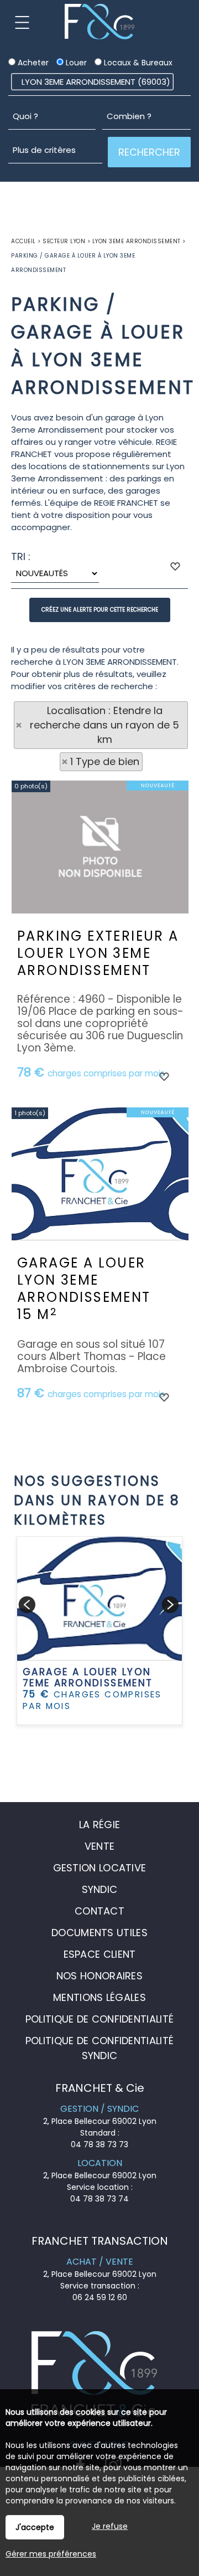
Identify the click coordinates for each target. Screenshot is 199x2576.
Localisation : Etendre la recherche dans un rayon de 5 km (104, 725)
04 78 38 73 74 (99, 2199)
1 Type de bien (105, 761)
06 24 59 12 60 (100, 2297)
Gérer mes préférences (51, 2554)
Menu (22, 22)
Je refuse (110, 2526)
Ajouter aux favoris (164, 1076)
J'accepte (35, 2527)
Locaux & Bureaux (137, 63)
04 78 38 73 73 (99, 2144)
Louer (75, 63)
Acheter (32, 63)
